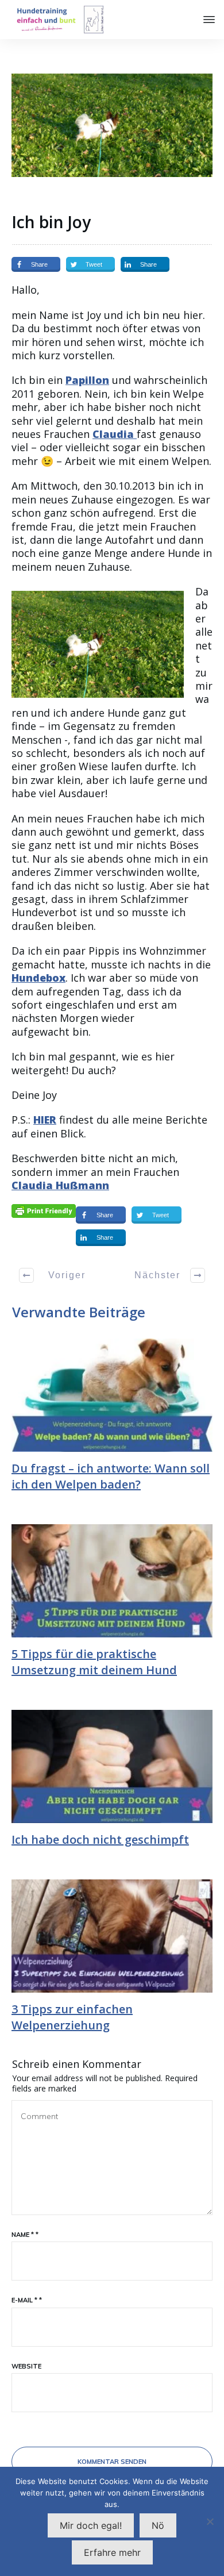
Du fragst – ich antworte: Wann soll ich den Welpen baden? (111, 1476)
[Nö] (210, 2521)
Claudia (115, 434)
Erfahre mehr (112, 2552)
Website (26, 2366)
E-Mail (27, 2300)
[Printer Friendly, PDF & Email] (44, 1210)
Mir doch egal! (91, 2525)
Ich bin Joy (51, 222)
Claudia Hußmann (60, 1185)
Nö (158, 2525)
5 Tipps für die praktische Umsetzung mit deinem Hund (94, 1662)
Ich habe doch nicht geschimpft (100, 1839)
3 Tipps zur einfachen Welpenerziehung (72, 2017)
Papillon (87, 380)
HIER (45, 1120)
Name (25, 2235)
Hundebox (38, 978)
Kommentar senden (112, 2462)
